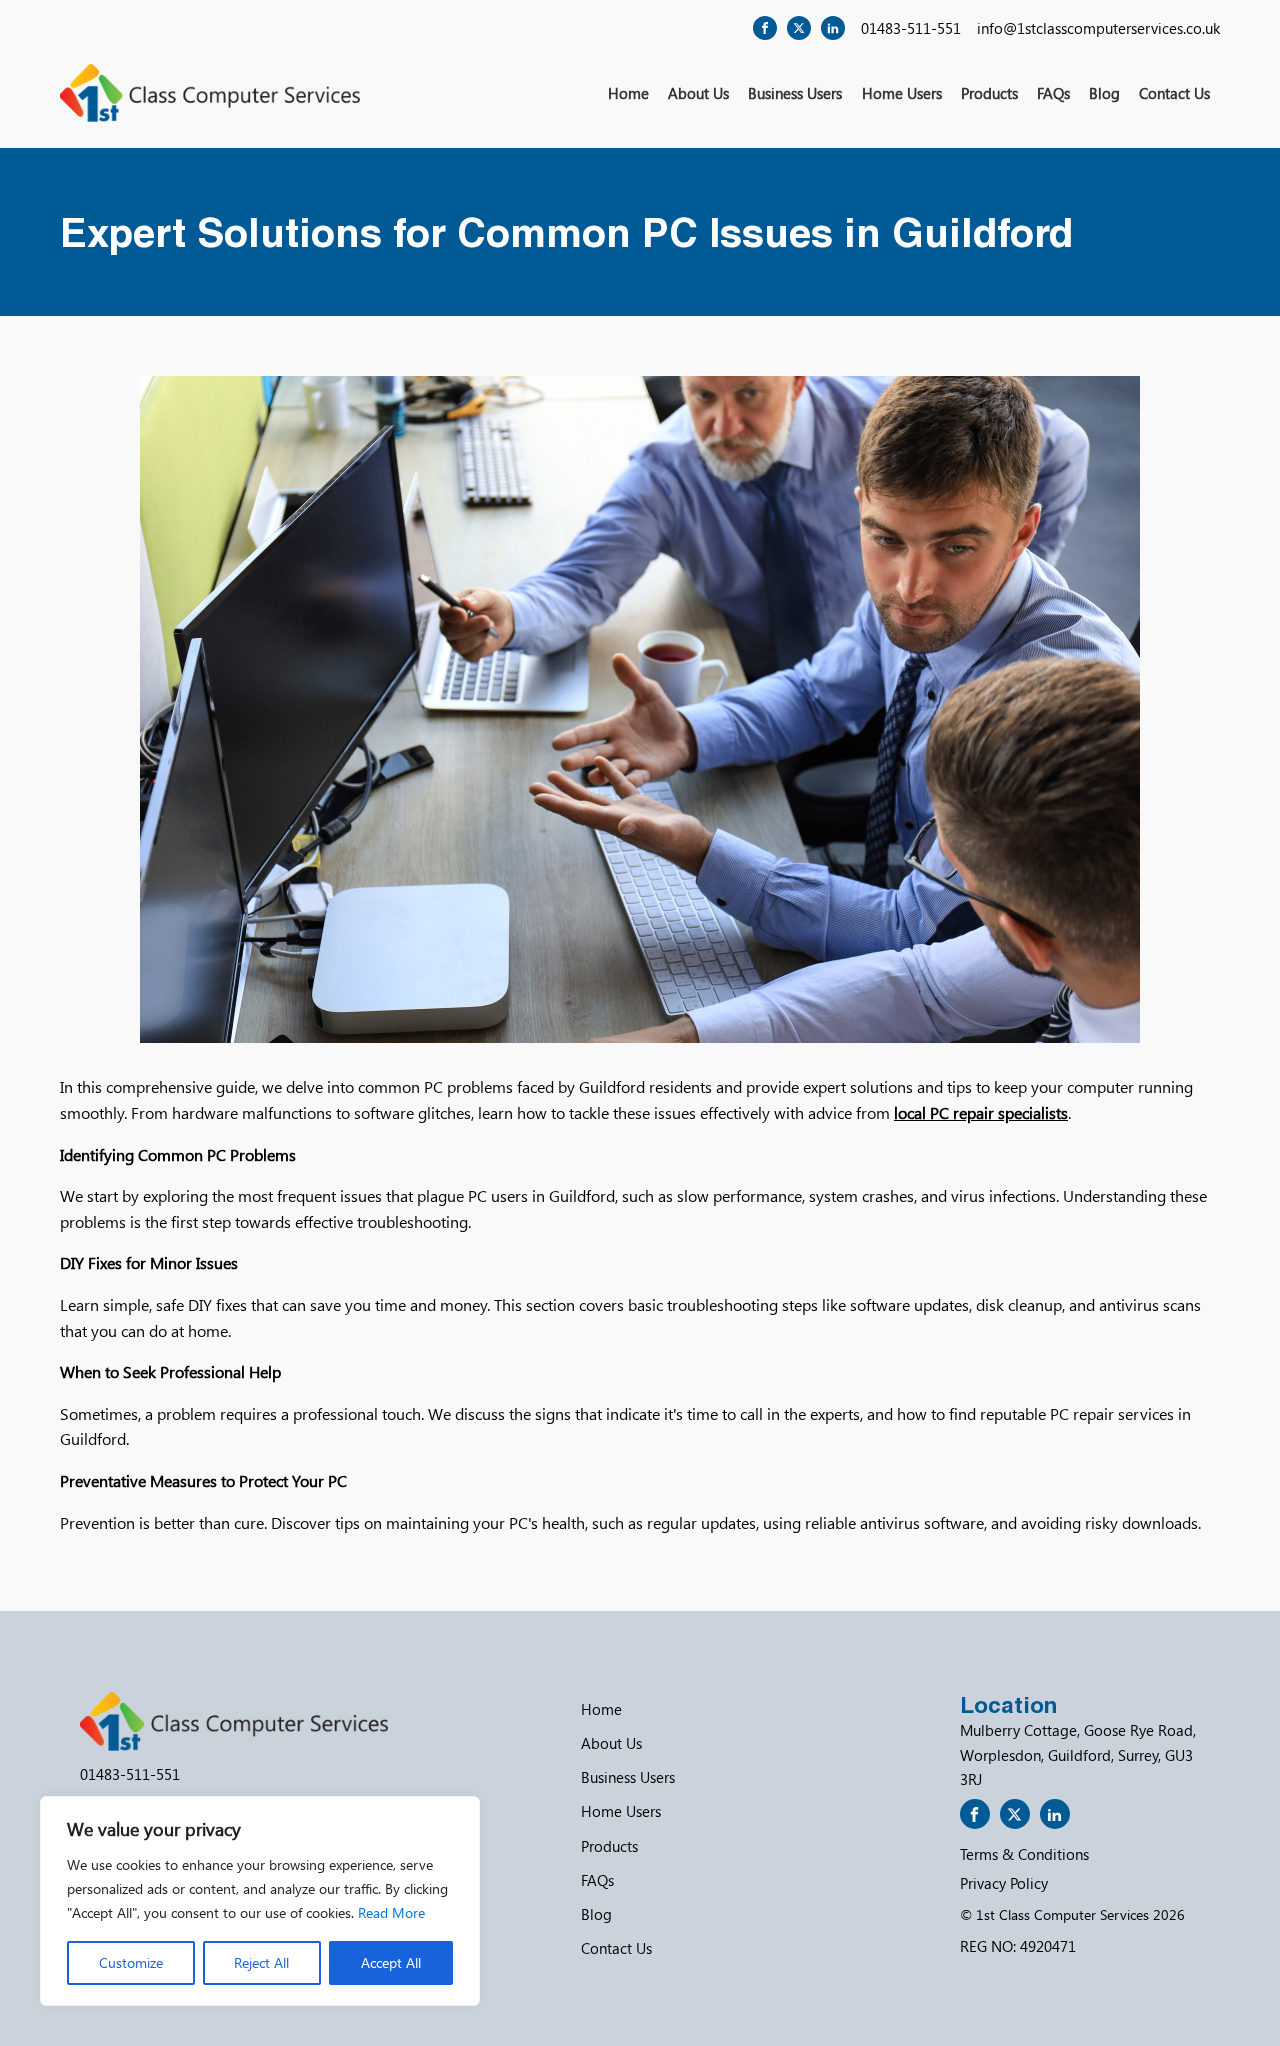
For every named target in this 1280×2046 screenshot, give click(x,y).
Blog (1104, 93)
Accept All (391, 1962)
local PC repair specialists (981, 1112)
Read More (391, 1912)
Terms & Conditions (1024, 1854)
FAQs (1053, 93)
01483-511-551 (911, 28)
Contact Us (1174, 93)
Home (628, 93)
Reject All (261, 1962)
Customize (131, 1962)
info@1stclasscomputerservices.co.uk (1098, 28)
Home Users (902, 93)
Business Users (795, 93)
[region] (260, 1901)
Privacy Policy (1004, 1883)
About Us (698, 93)
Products (989, 93)
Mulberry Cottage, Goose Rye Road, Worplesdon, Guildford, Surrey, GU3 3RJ (1078, 1754)
